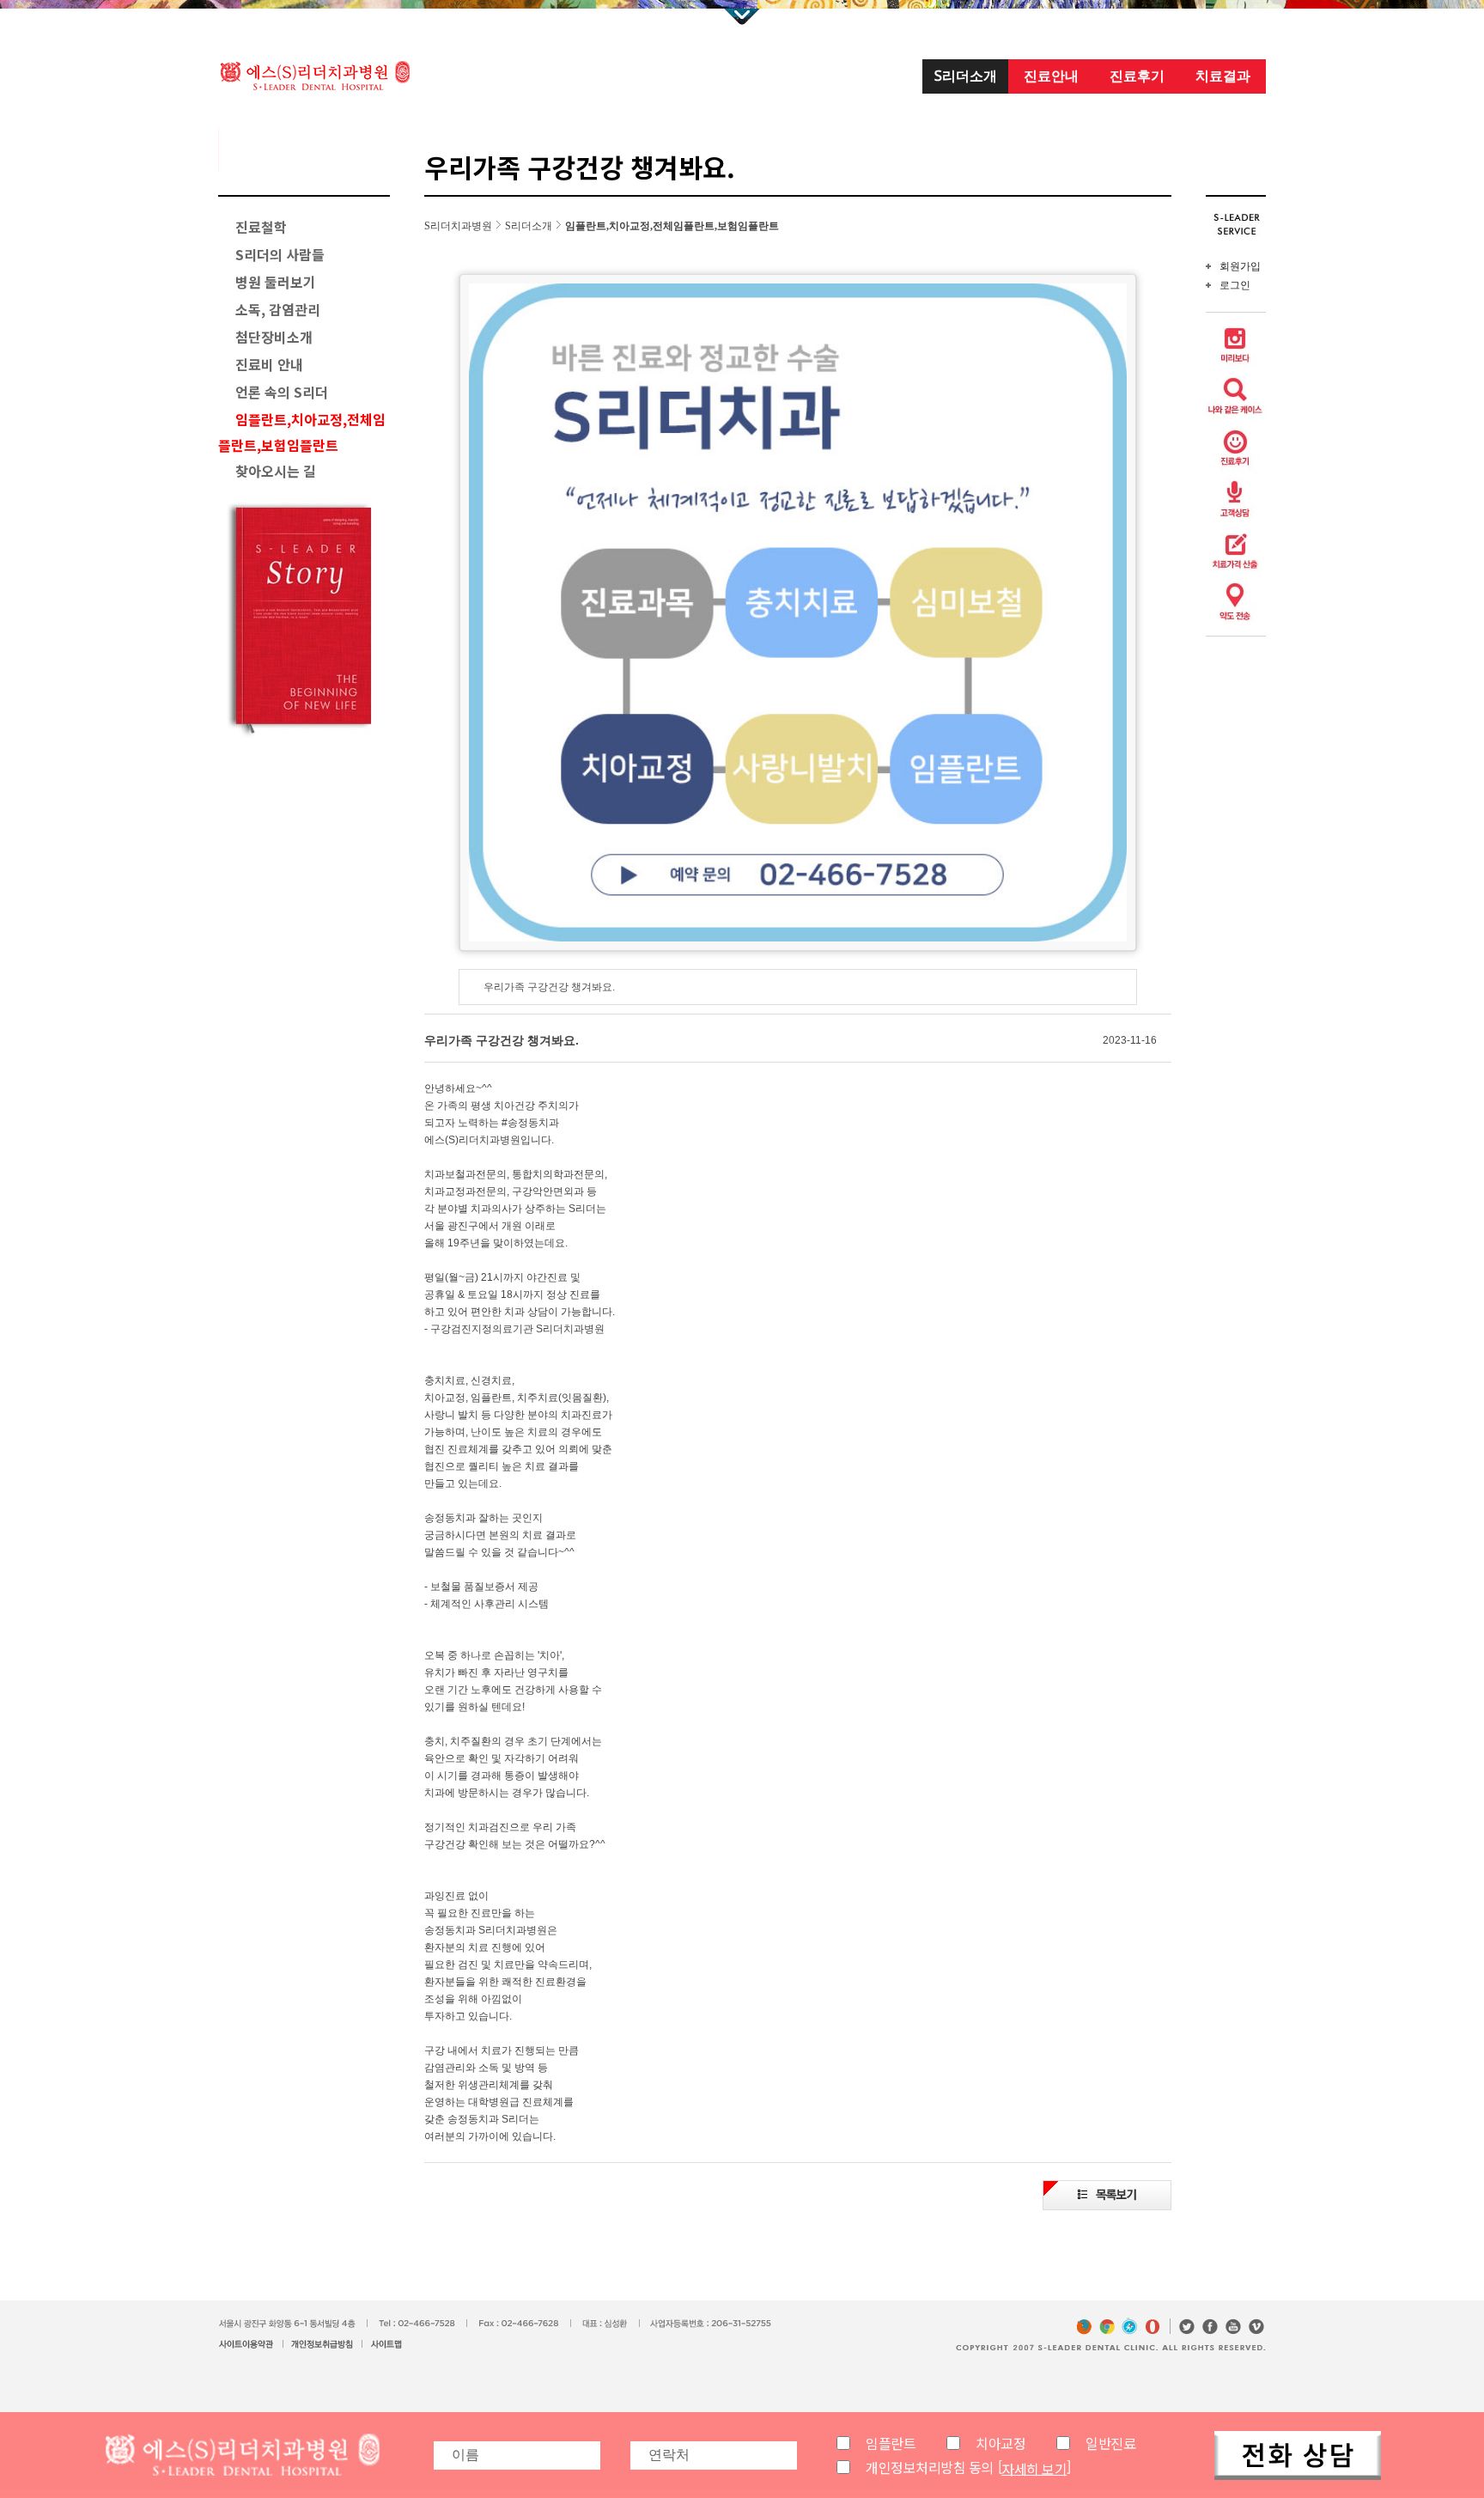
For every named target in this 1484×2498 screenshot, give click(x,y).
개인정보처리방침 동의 (930, 2467)
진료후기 (1137, 76)
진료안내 (1051, 76)
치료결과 (1223, 76)
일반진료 (1110, 2443)
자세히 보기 (1034, 2468)
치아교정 (1000, 2443)
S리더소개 (966, 76)
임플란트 (891, 2443)
